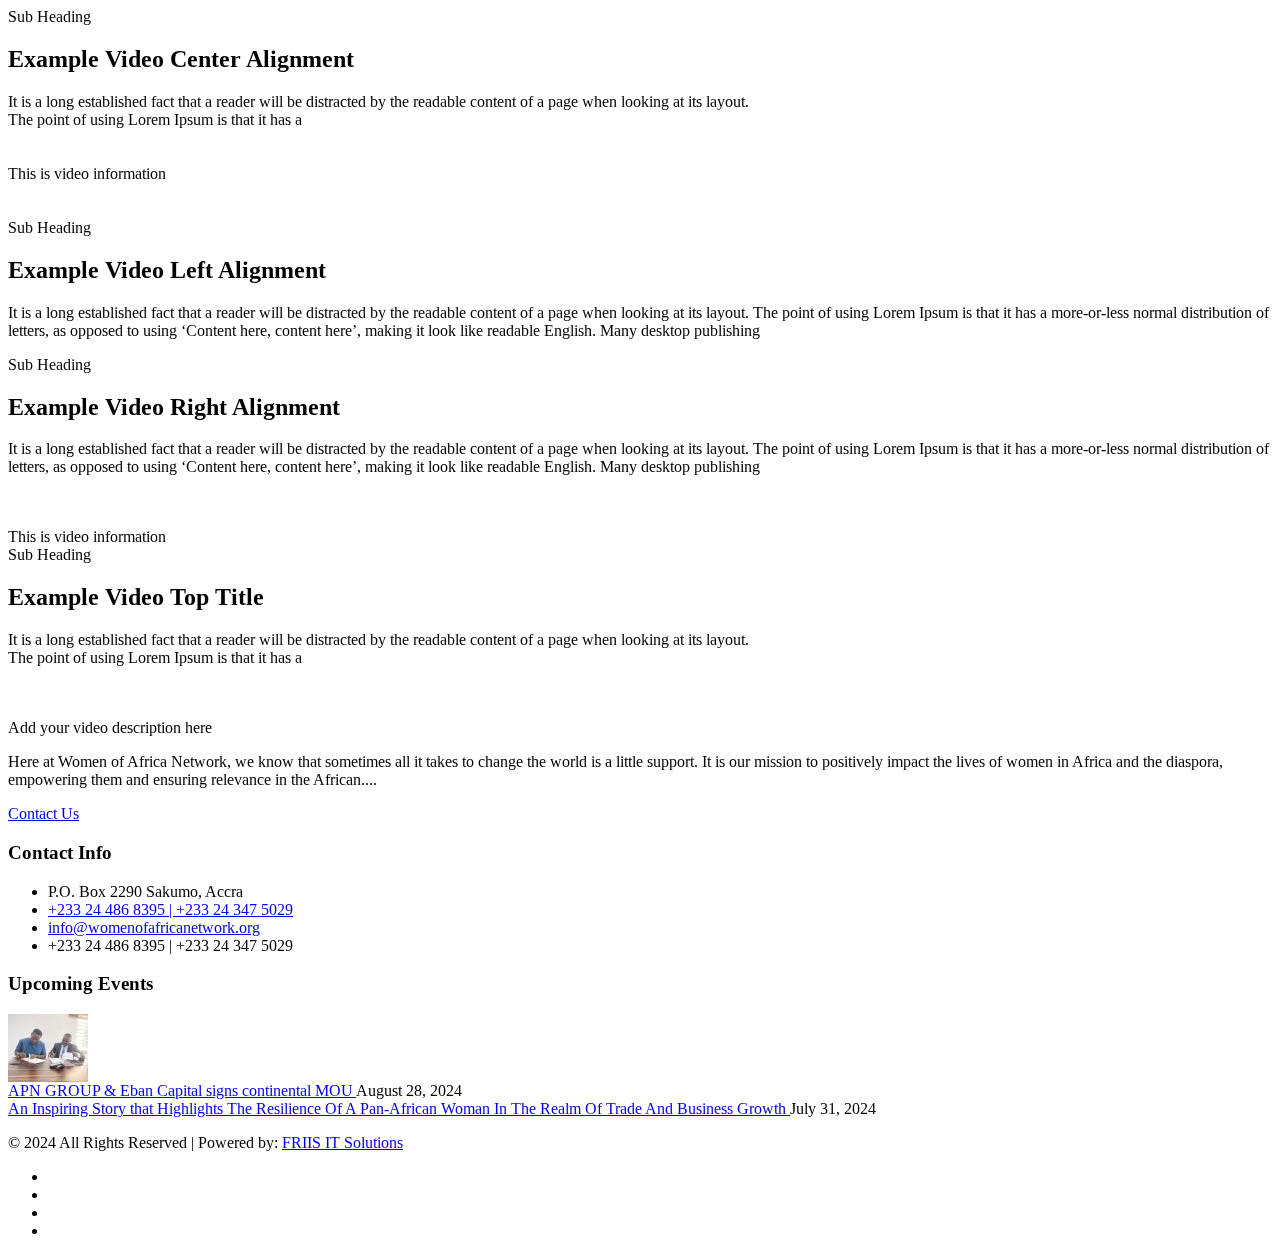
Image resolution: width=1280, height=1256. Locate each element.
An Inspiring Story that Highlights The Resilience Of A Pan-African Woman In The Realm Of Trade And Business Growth (399, 1108)
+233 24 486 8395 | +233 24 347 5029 (170, 909)
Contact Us (43, 813)
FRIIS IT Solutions (342, 1142)
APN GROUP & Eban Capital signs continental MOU (182, 1090)
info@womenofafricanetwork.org (154, 927)
